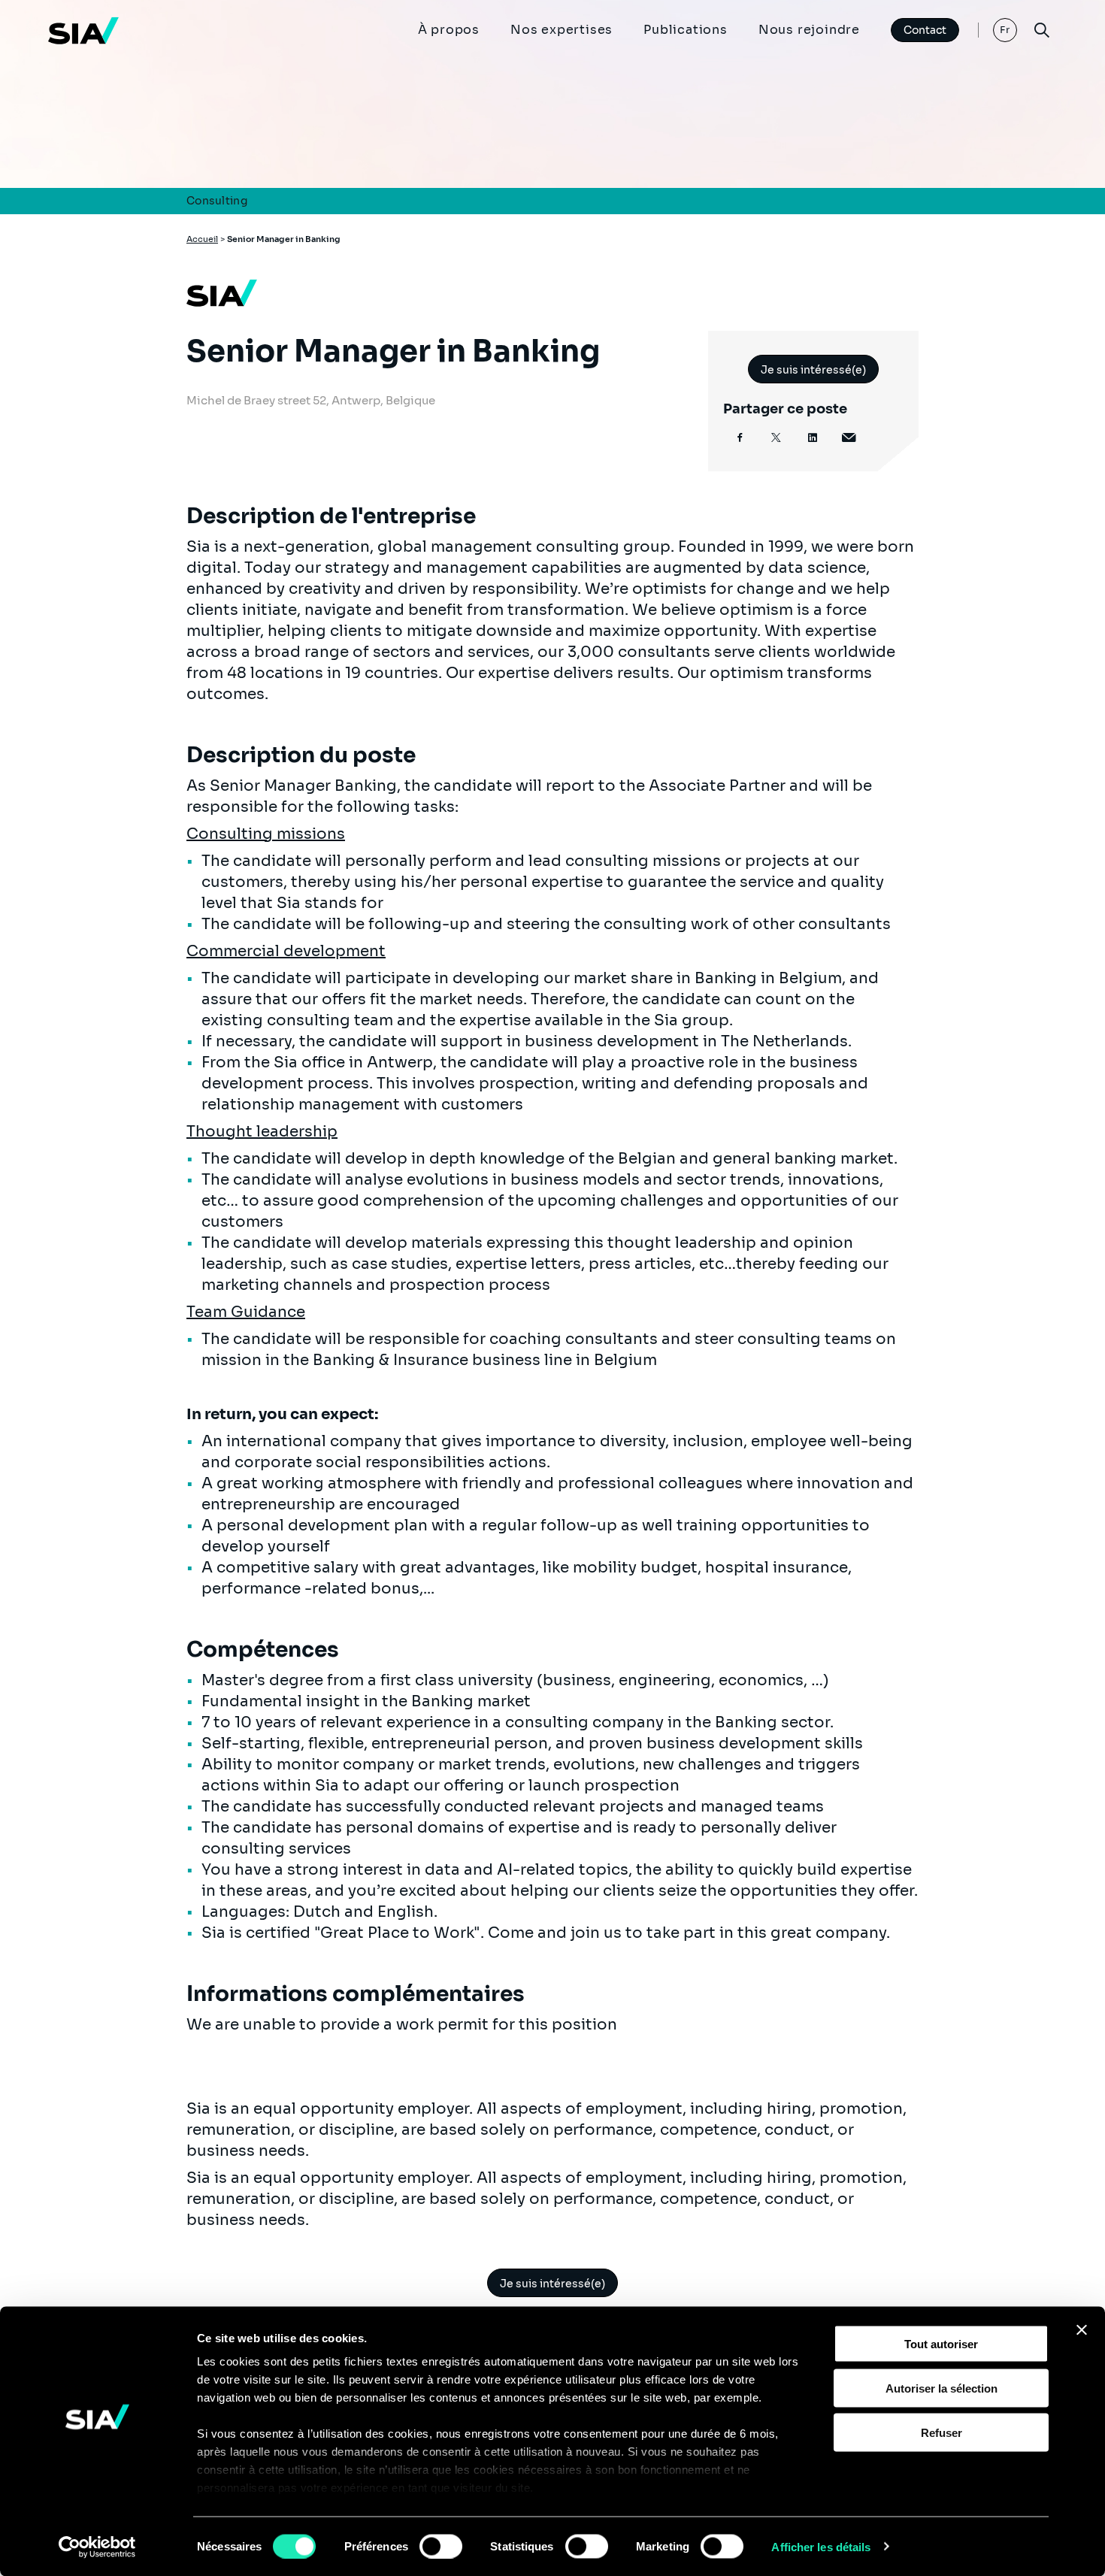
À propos (449, 30)
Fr (1005, 30)
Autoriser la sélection (942, 2388)
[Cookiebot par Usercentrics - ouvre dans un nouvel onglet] (97, 2547)
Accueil (202, 239)
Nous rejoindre (809, 30)
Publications (686, 30)
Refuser (942, 2432)
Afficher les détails (821, 2546)
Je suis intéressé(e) (813, 370)
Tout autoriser (941, 2344)
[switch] (441, 2546)
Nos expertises (562, 30)
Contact (925, 30)
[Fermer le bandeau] (1082, 2330)
